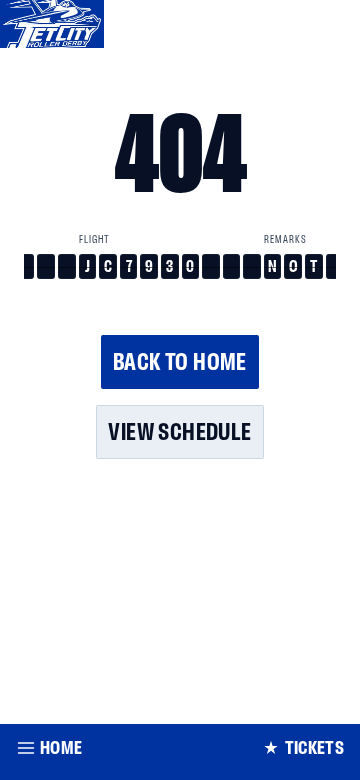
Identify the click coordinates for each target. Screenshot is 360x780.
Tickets (314, 747)
